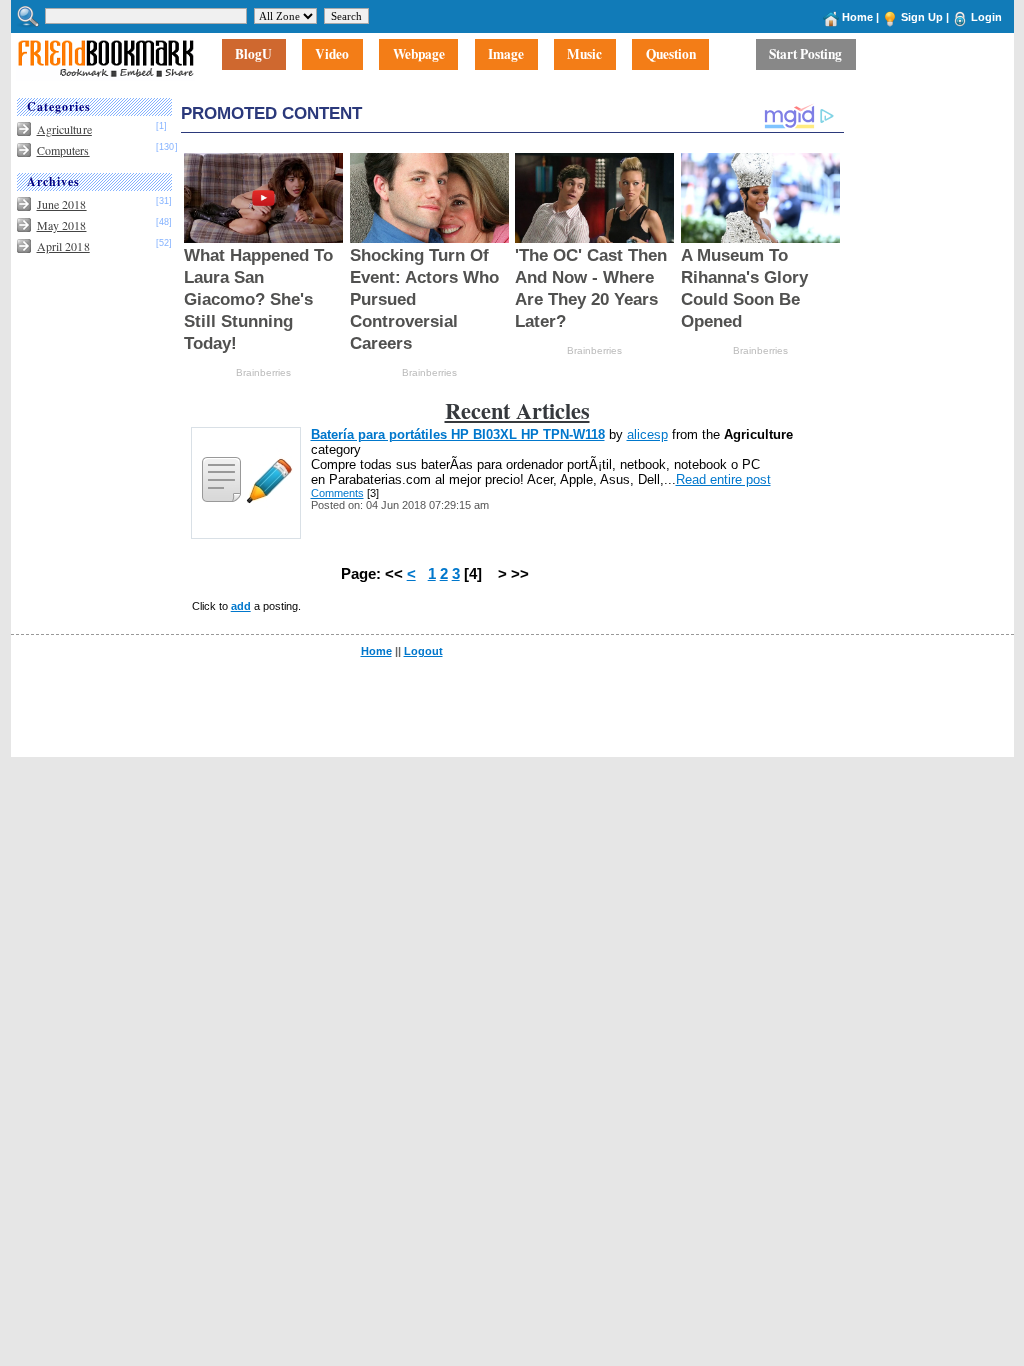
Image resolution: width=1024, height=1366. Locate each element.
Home (857, 17)
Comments (337, 493)
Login (986, 17)
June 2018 (62, 204)
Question (671, 55)
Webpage (419, 55)
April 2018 (63, 246)
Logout (423, 651)
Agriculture (64, 129)
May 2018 (62, 225)
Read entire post (723, 479)
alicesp (647, 434)
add (241, 606)
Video (332, 55)
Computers (63, 150)
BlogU (253, 55)
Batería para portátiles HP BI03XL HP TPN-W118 (458, 434)
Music (584, 55)
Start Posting (805, 55)
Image (506, 55)
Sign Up (922, 17)
